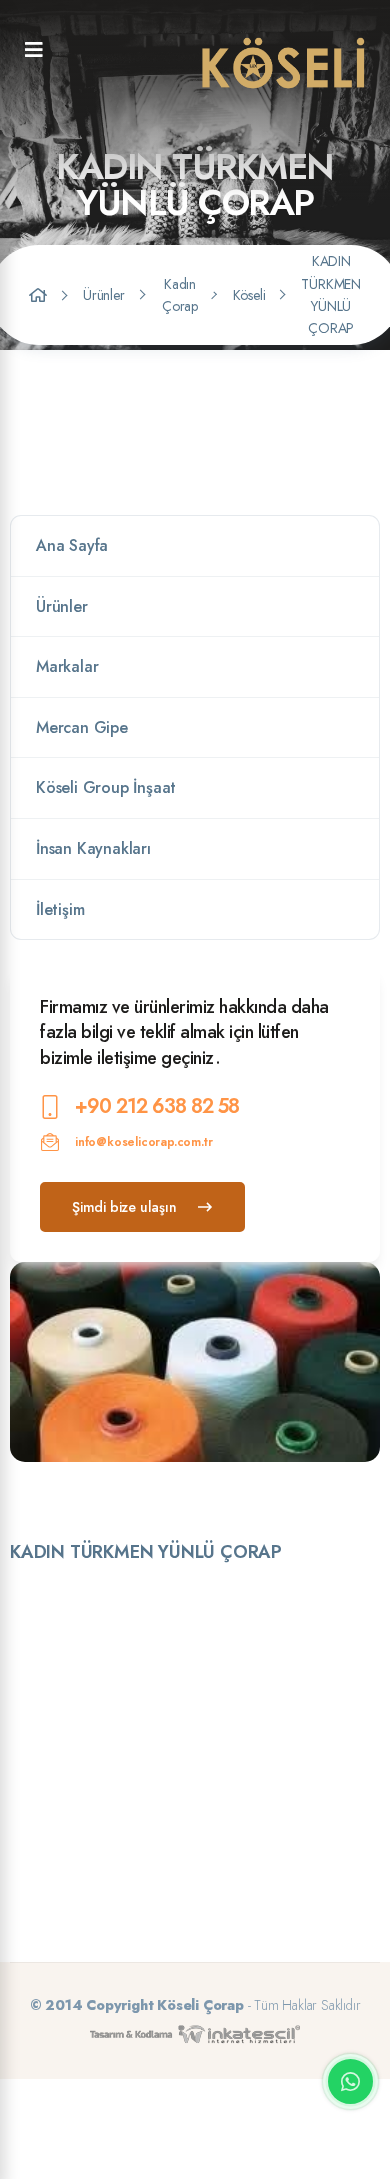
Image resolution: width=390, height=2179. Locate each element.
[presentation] (182, 1490)
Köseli (249, 295)
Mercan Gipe (82, 727)
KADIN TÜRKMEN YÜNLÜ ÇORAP (331, 294)
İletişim (60, 909)
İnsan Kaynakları (93, 848)
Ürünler (104, 295)
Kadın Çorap (180, 295)
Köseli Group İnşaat (106, 787)
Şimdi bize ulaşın (124, 1207)
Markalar (67, 666)
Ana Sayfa (72, 545)
